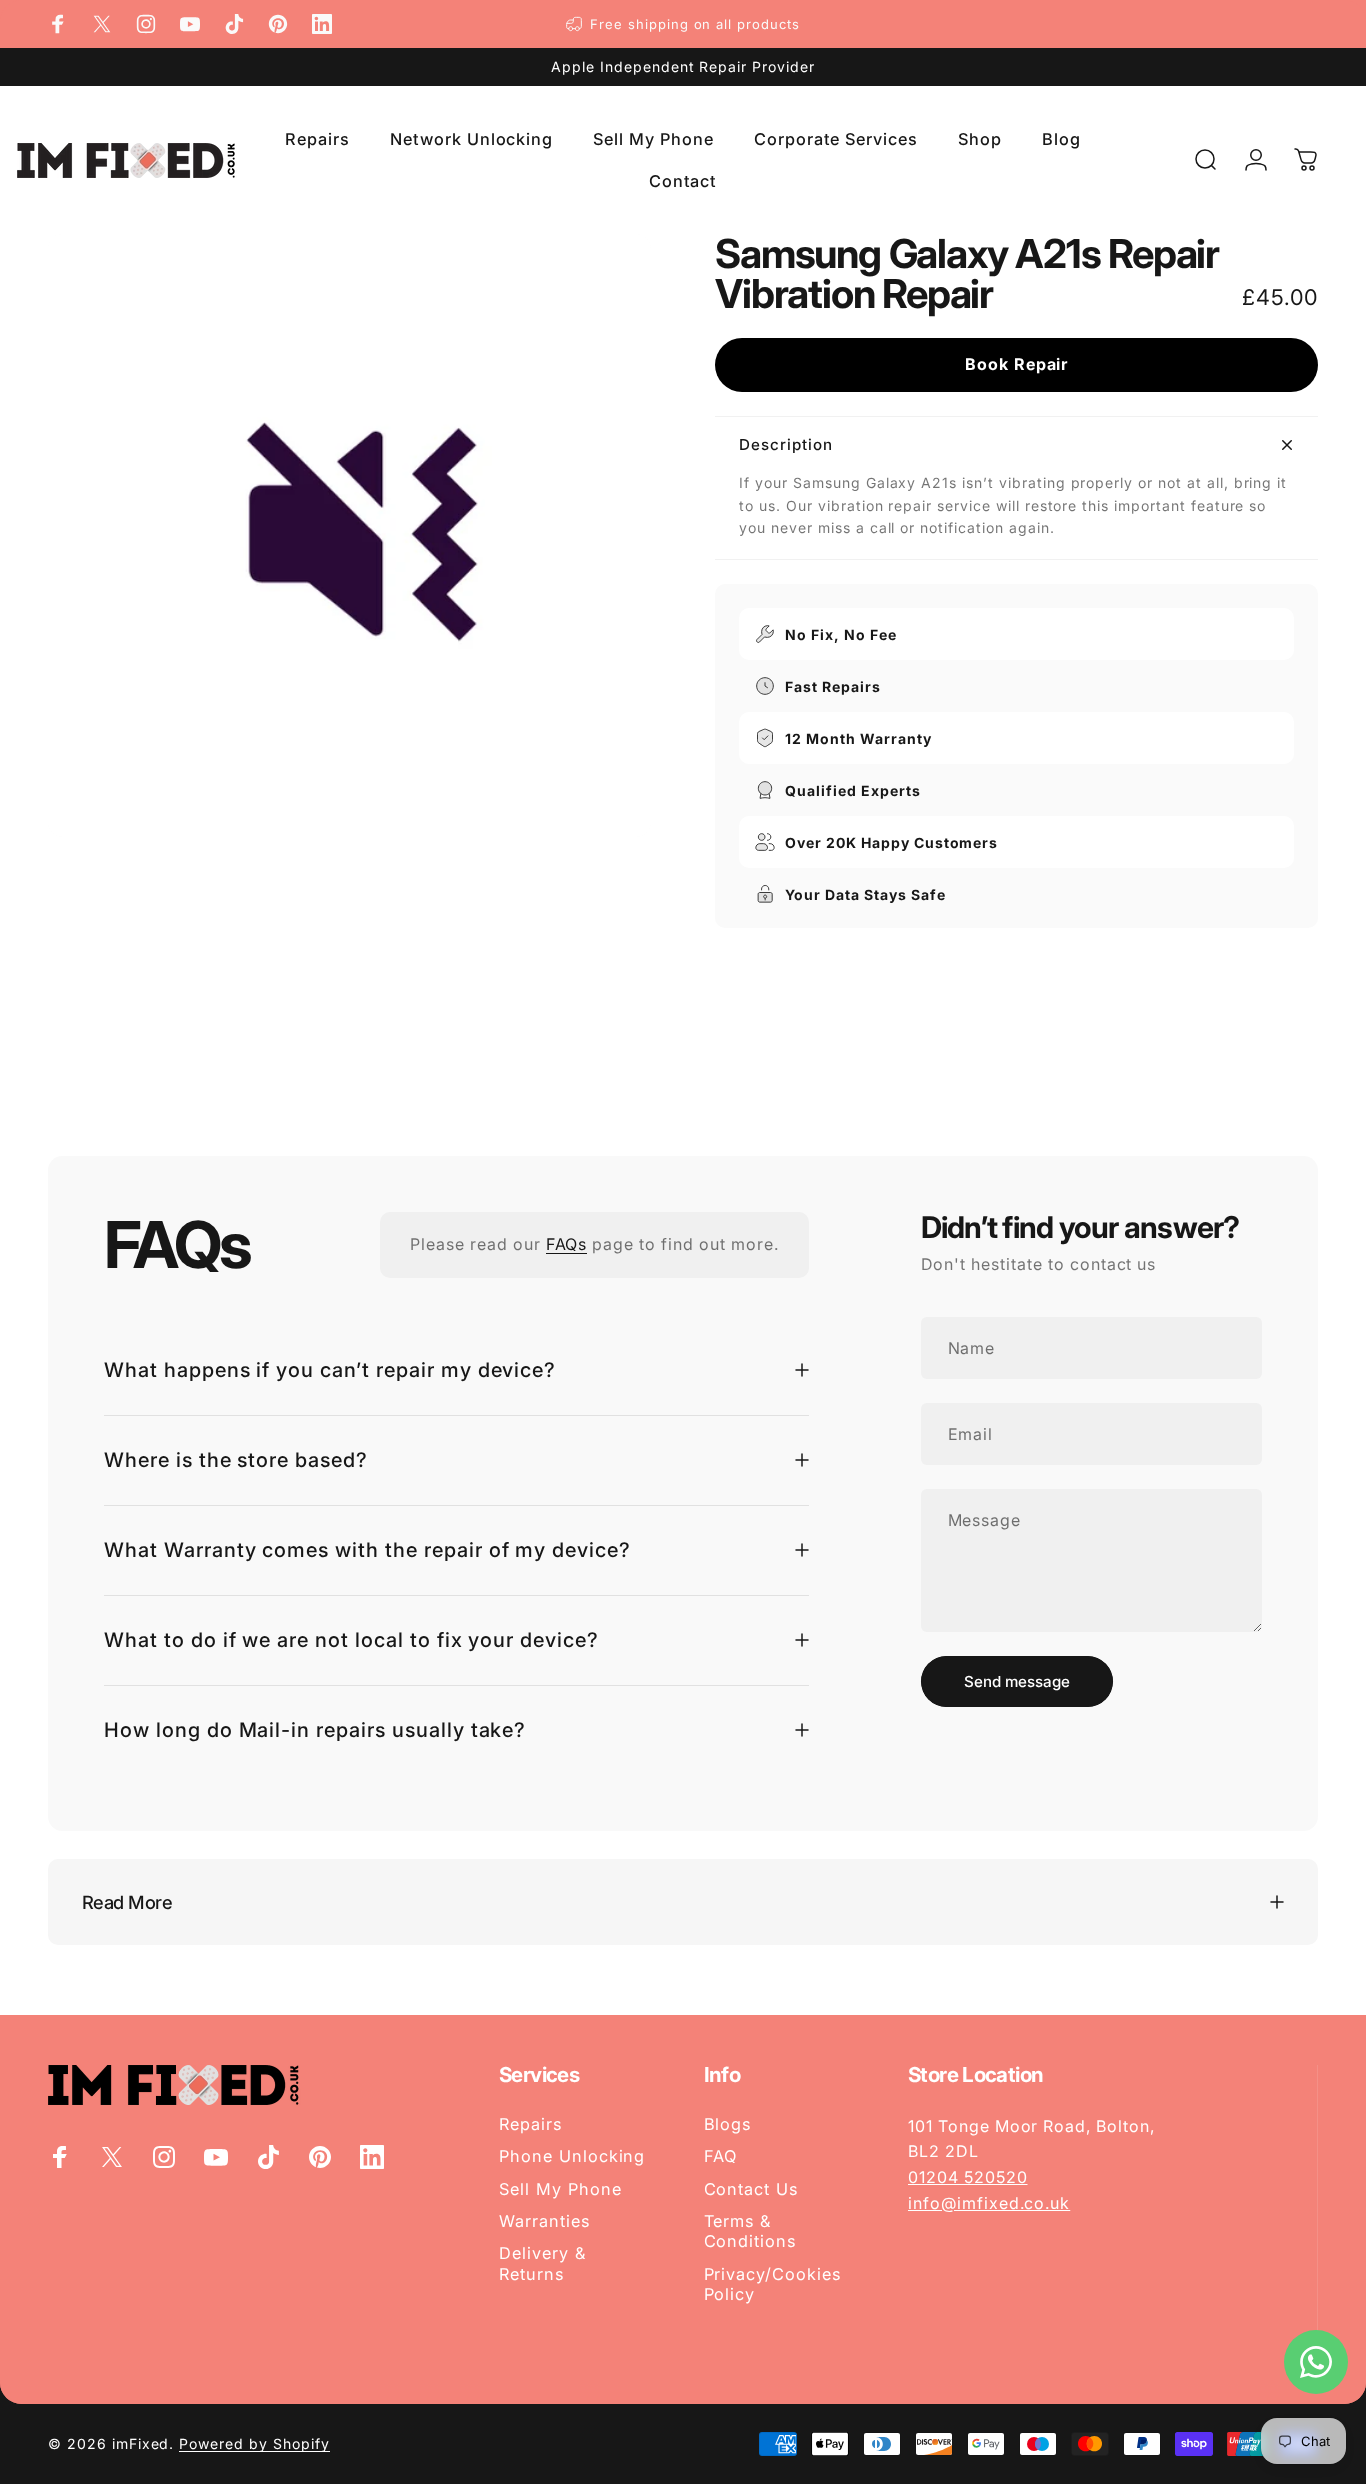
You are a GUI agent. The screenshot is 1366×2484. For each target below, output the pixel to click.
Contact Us (751, 2189)
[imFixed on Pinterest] (278, 24)
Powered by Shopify (254, 2443)
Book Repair (1017, 364)
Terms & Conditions (750, 2231)
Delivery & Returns (542, 2263)
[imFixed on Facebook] (58, 24)
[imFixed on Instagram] (146, 24)
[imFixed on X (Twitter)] (102, 24)
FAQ (721, 2156)
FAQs (567, 1244)
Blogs (728, 2124)
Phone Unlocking (572, 2156)
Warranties (544, 2221)
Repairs (530, 2124)
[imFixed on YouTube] (190, 24)
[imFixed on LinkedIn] (322, 24)
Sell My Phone (560, 2189)
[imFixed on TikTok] (234, 24)
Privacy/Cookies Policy (772, 2284)
